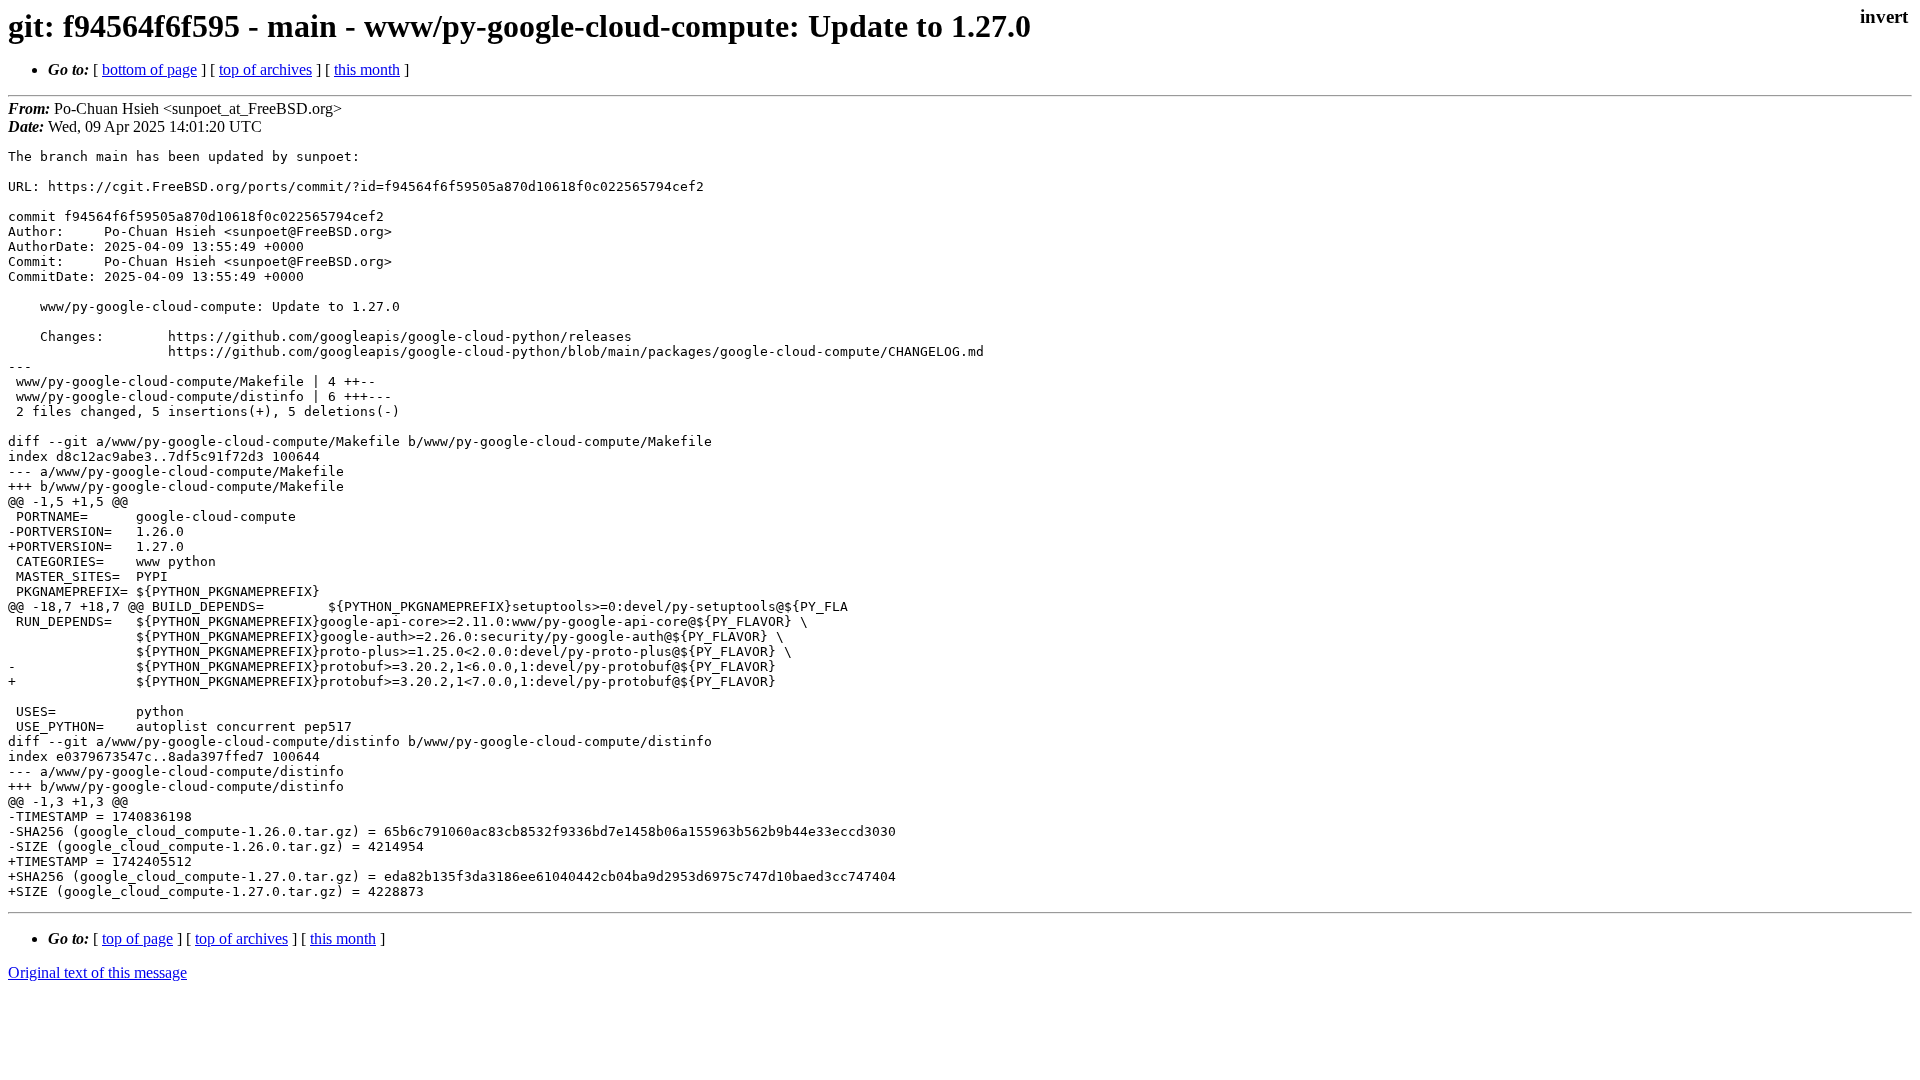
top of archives (265, 69)
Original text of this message (97, 972)
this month (367, 69)
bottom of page (149, 69)
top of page (137, 938)
